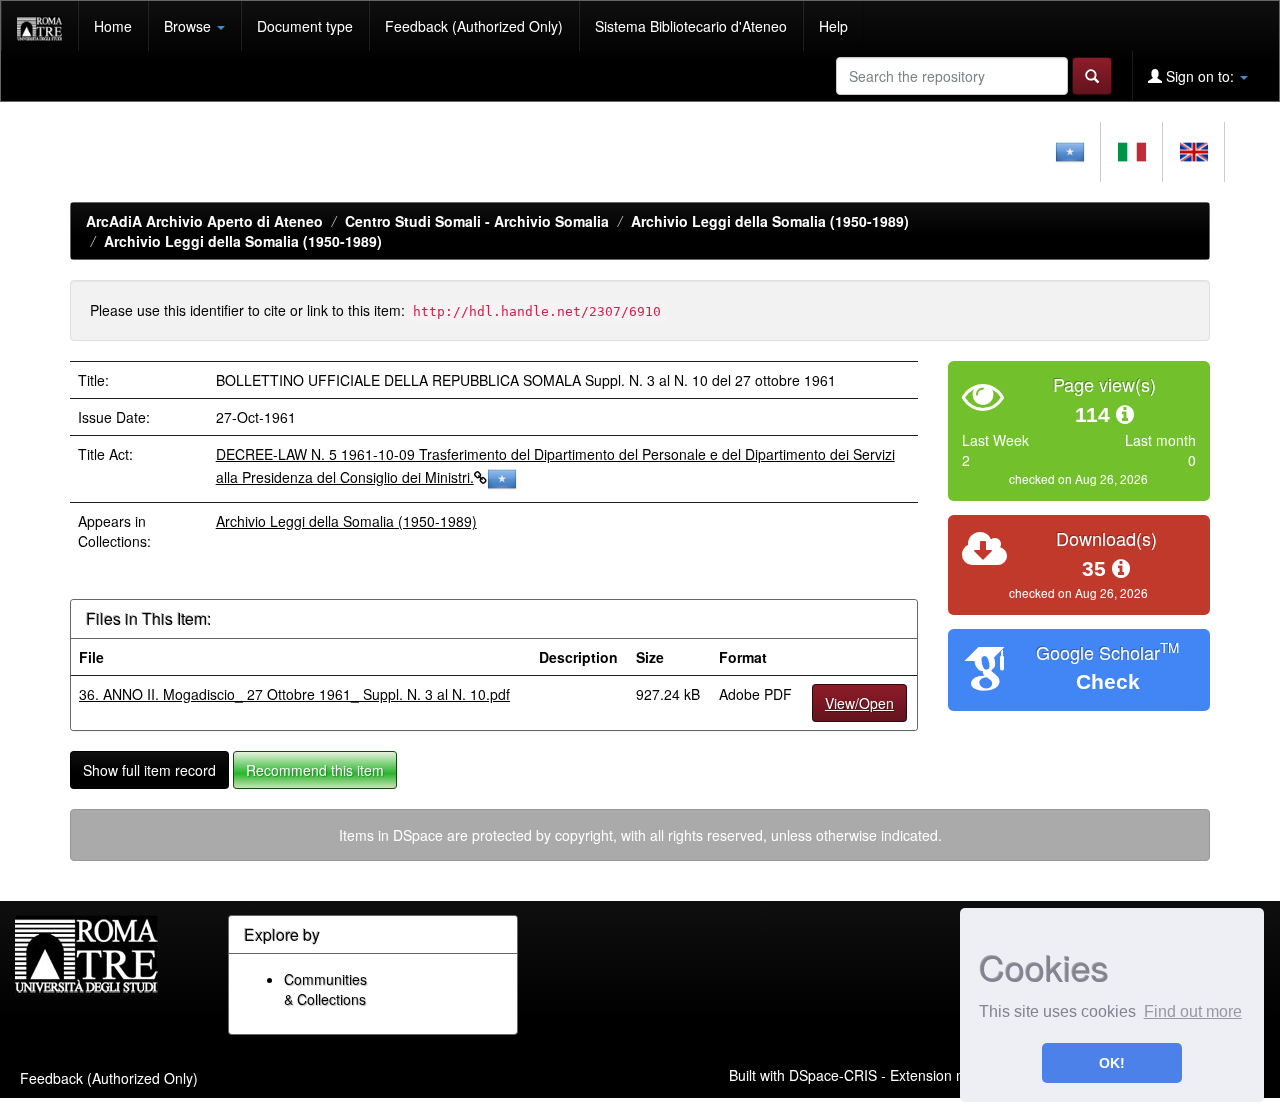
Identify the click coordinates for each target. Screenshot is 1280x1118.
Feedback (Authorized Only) (474, 26)
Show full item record (149, 770)
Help (833, 26)
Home (113, 26)
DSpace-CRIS (833, 1075)
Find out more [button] (1193, 1011)
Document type (305, 26)
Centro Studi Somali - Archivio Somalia (477, 221)
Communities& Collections (325, 989)
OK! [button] (1112, 1063)
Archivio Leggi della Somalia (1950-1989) (770, 221)
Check (1108, 681)
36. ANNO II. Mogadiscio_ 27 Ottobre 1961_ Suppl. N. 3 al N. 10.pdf (294, 694)
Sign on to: (1200, 76)
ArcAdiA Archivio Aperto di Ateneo (204, 221)
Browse (189, 26)
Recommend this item (315, 770)
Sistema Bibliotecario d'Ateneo (691, 26)
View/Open (859, 703)
